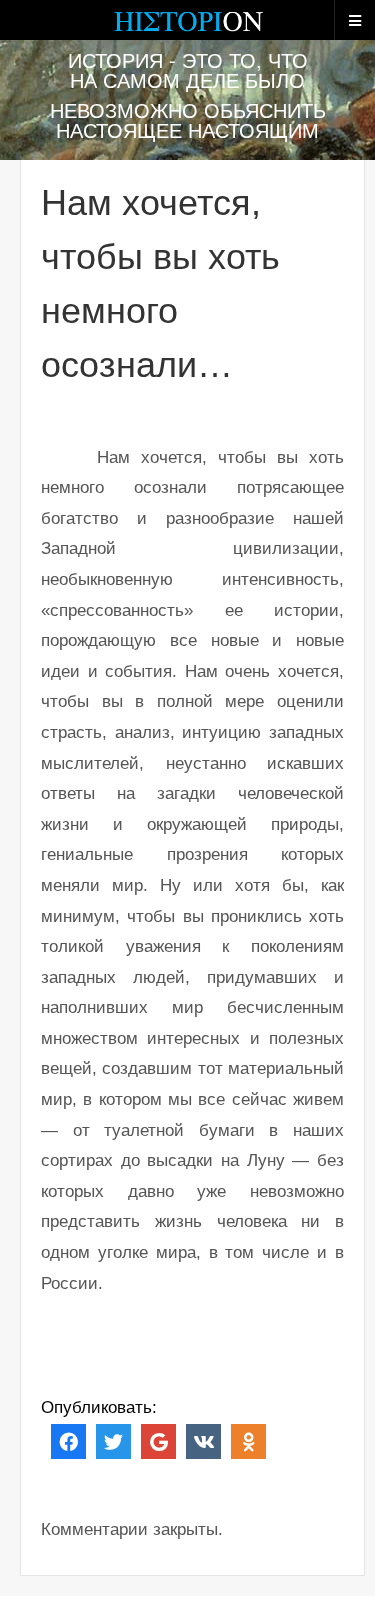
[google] (158, 1440)
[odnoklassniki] (248, 1440)
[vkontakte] (203, 1440)
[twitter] (113, 1440)
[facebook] (68, 1440)
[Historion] (188, 30)
